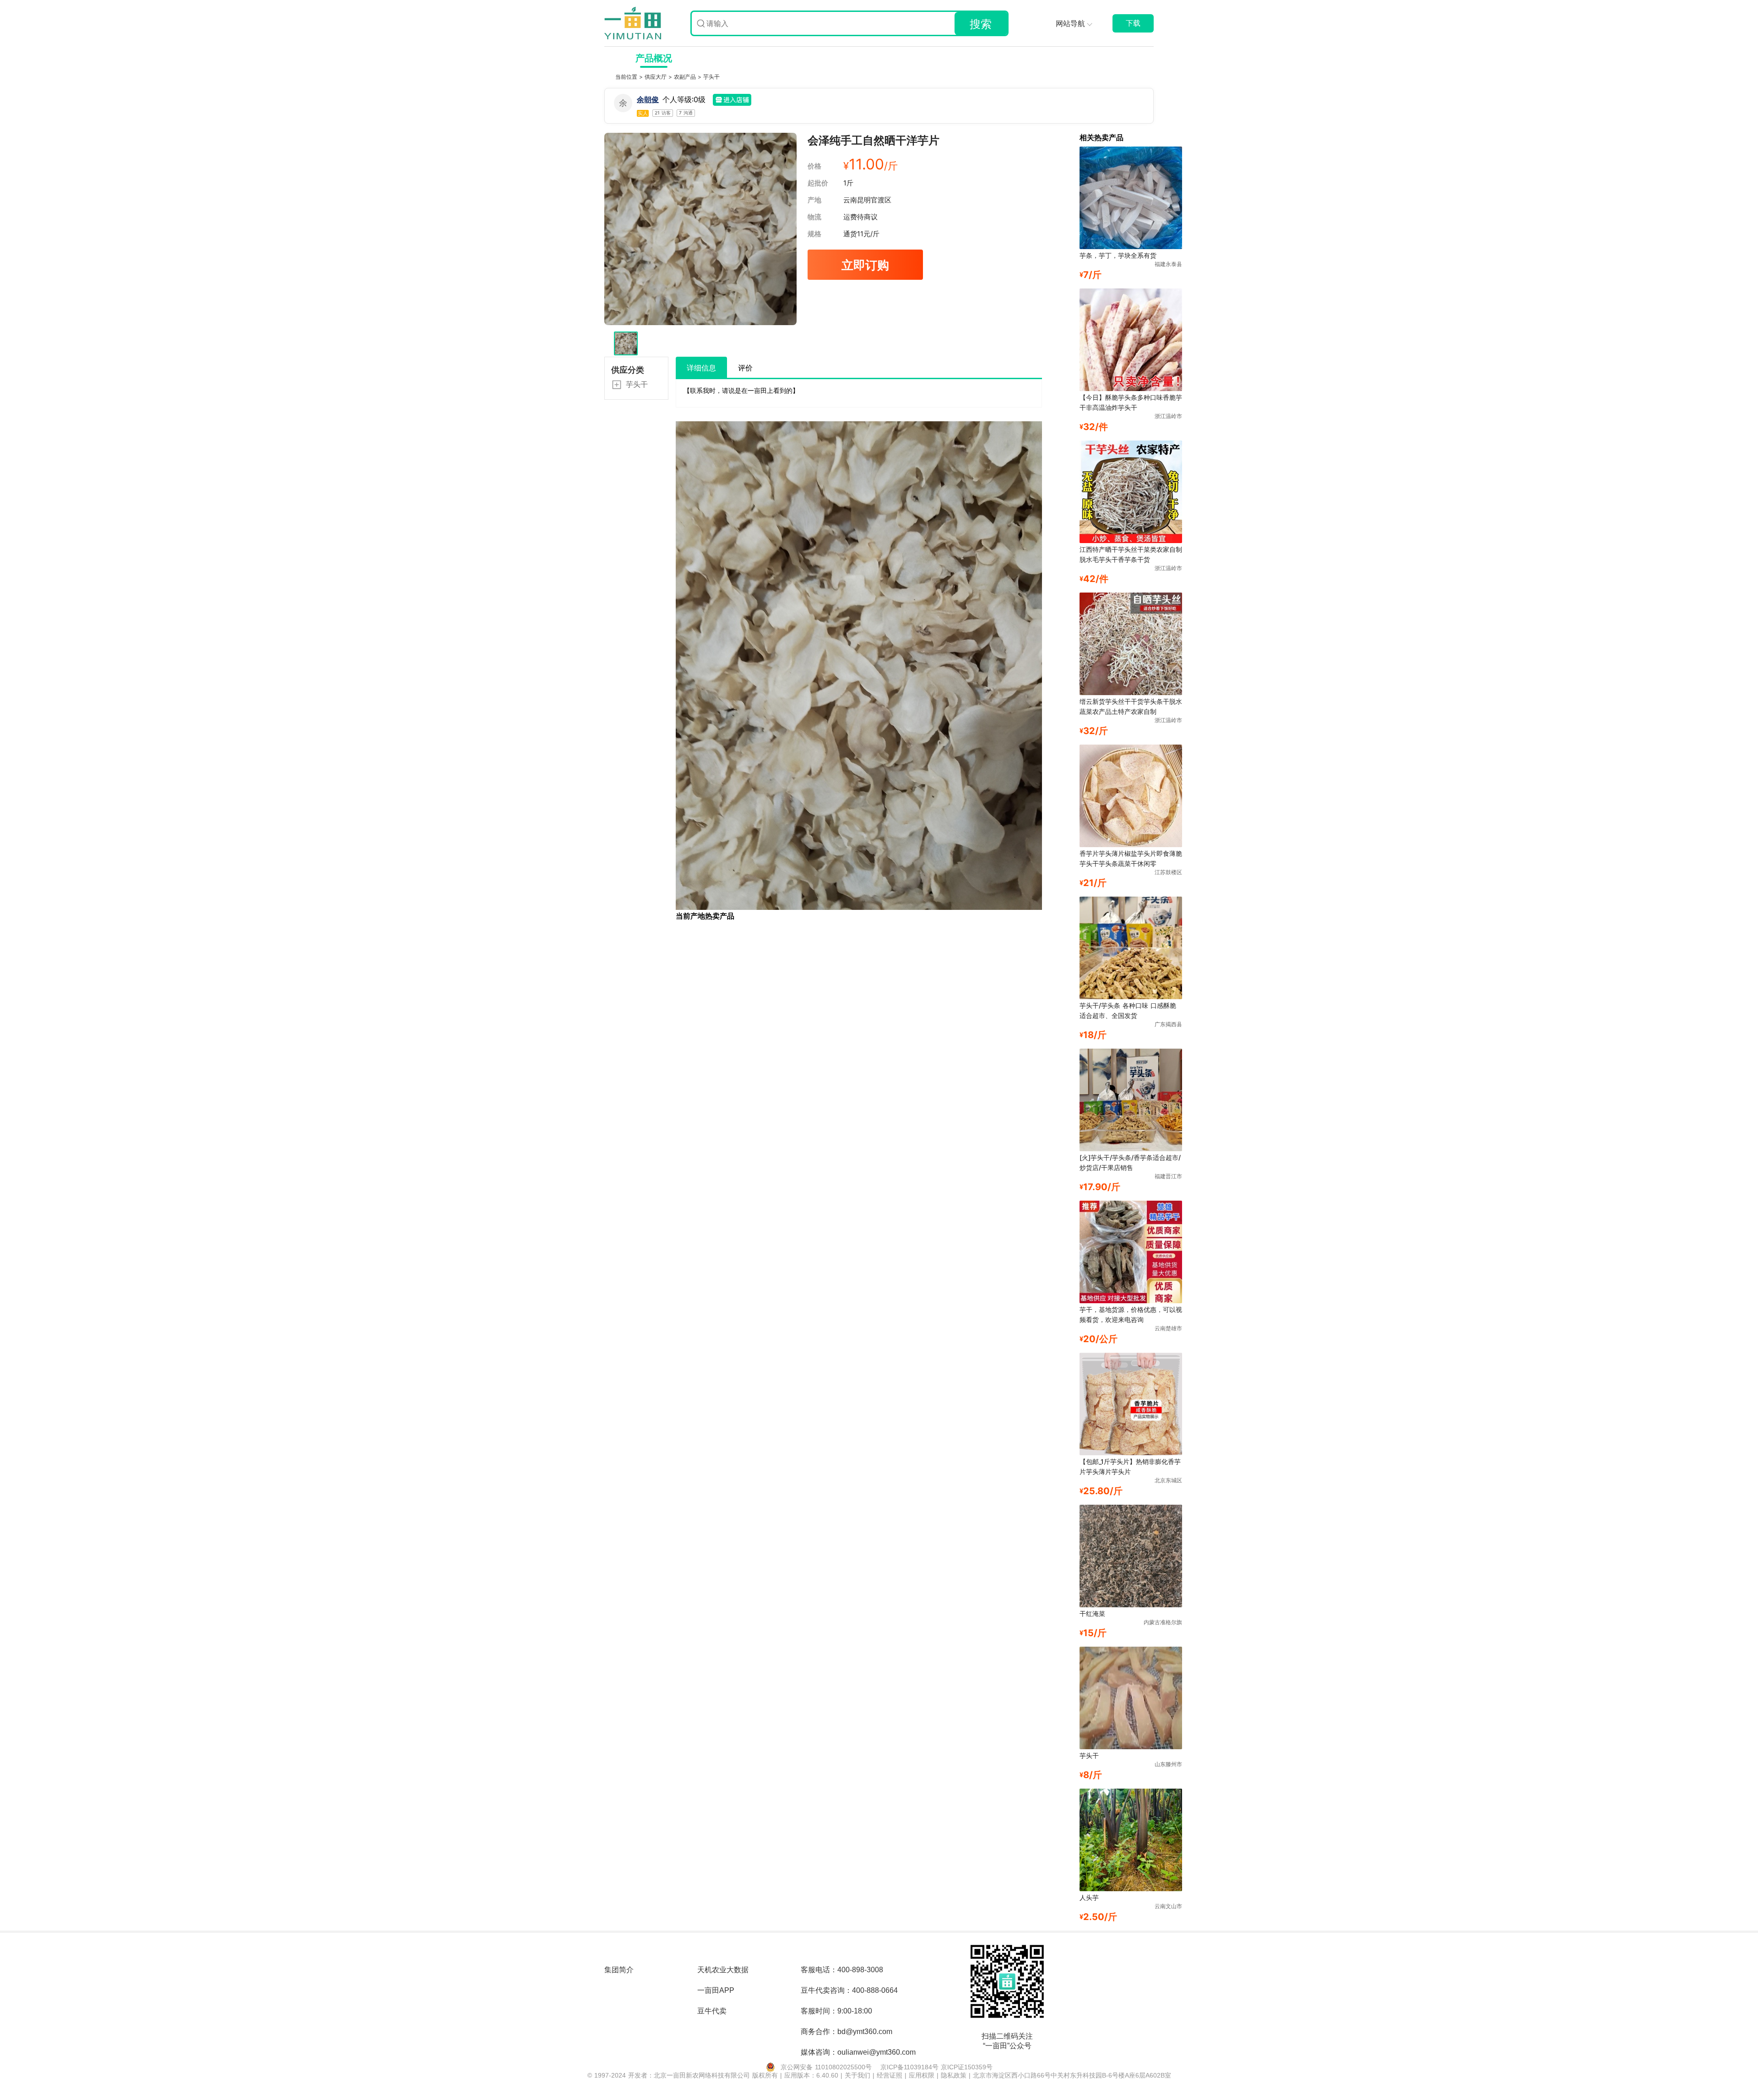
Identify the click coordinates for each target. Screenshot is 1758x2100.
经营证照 (891, 2075)
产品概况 (654, 58)
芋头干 (711, 77)
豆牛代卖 (712, 2011)
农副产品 (686, 77)
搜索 (981, 24)
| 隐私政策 (953, 2075)
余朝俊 (648, 99)
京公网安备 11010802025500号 (826, 2067)
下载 (1133, 23)
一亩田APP (716, 1990)
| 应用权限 (921, 2075)
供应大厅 (657, 77)
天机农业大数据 (723, 1970)
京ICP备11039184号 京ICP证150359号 (936, 2067)
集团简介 (619, 1970)
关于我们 (859, 2075)
